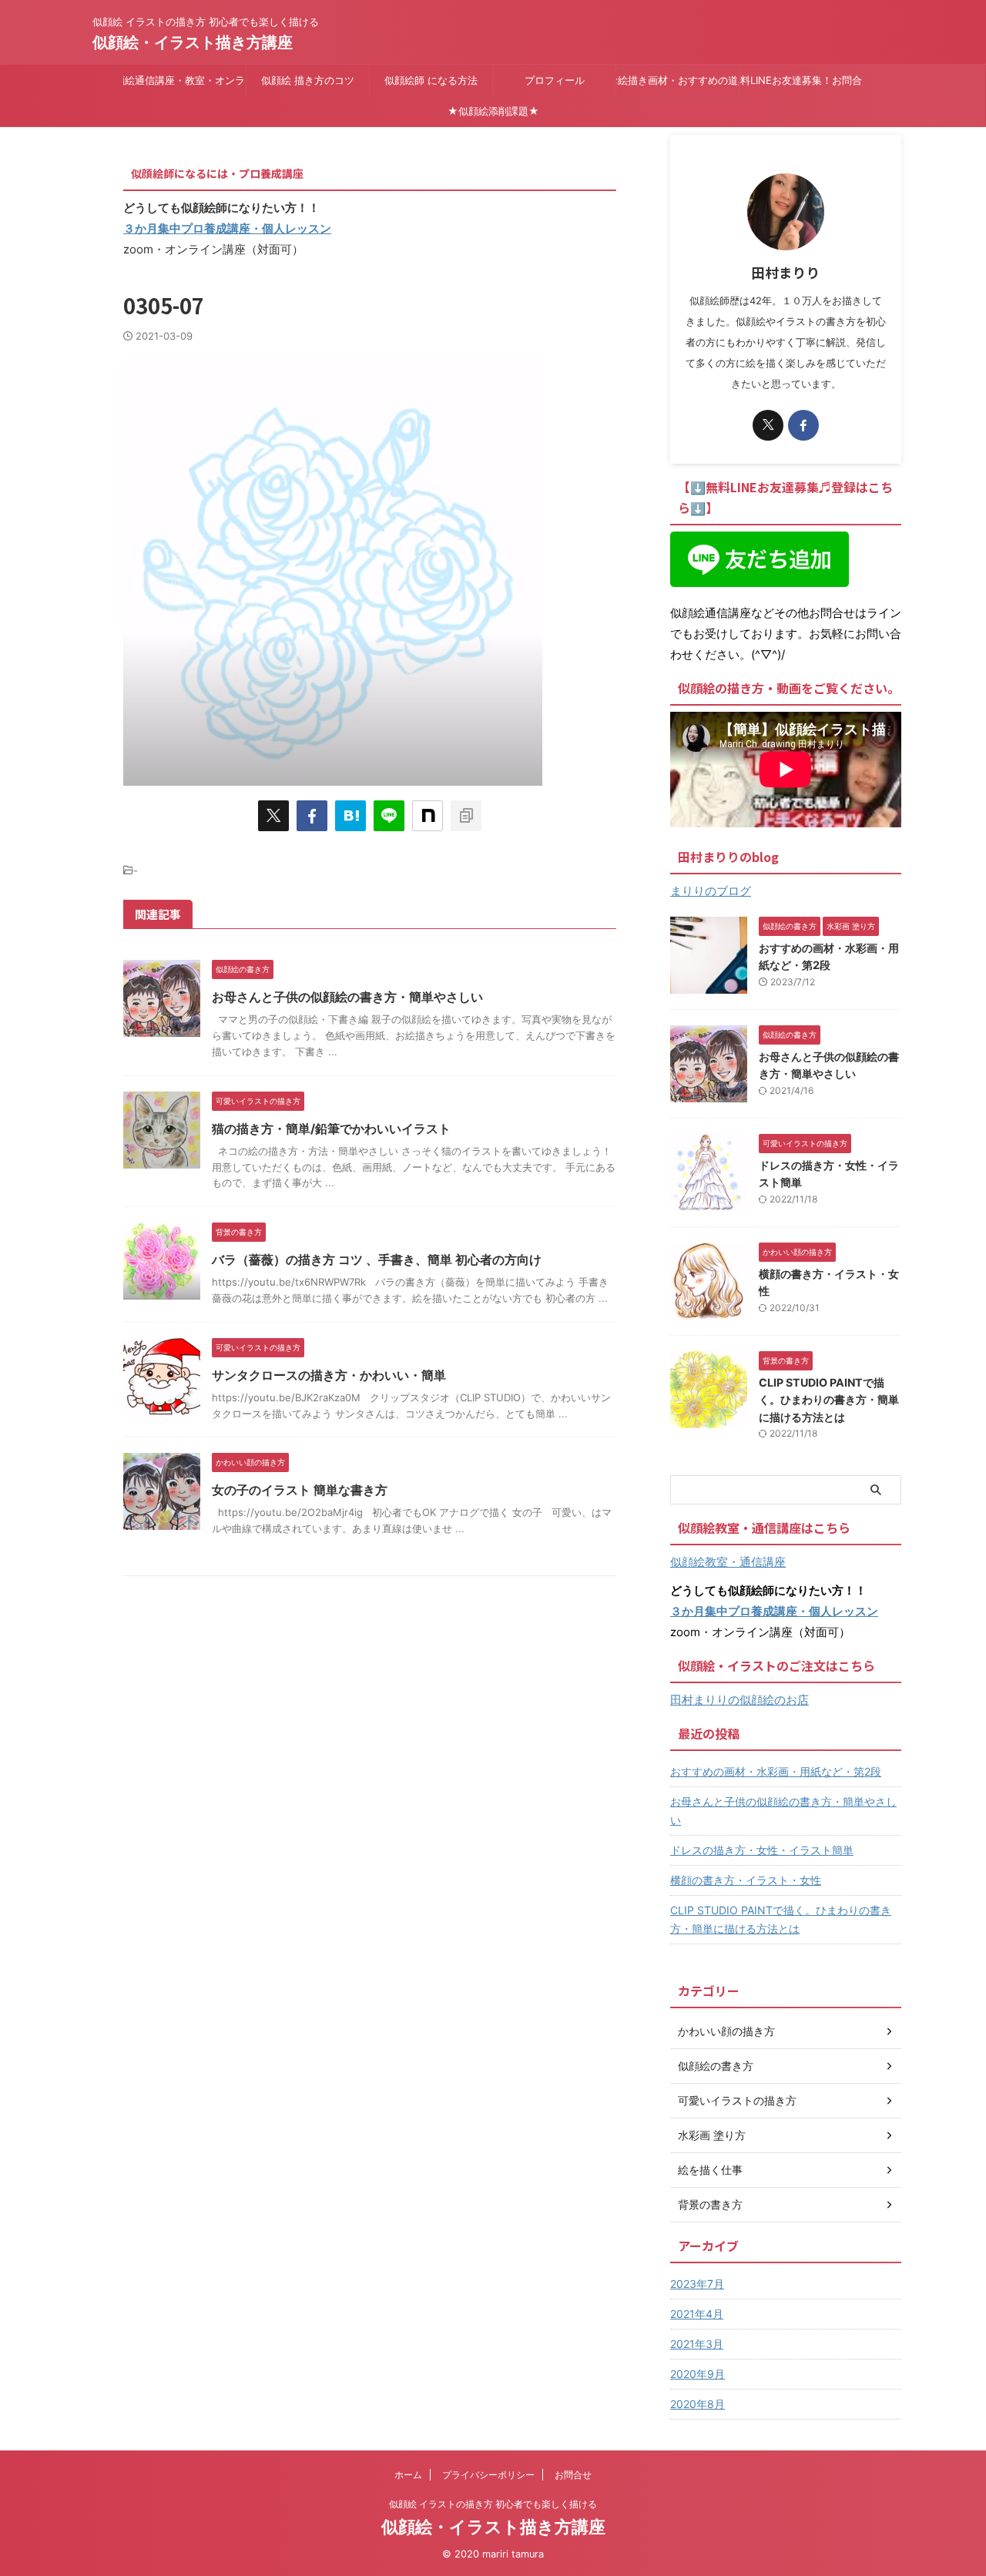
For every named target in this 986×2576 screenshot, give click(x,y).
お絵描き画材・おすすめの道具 (677, 80)
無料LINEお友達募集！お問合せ (801, 80)
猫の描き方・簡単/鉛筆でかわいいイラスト (331, 1129)
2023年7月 (697, 2284)
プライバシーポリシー (488, 2475)
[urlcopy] (466, 816)
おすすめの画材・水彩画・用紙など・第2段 (776, 1771)
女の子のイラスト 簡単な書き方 (300, 1490)
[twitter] (273, 816)
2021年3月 (697, 2344)
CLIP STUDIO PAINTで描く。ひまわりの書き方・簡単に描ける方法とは (829, 1400)
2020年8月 (698, 2404)
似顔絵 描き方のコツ (308, 80)
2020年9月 (698, 2374)
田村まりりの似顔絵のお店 (739, 1700)
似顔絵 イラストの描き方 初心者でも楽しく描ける (493, 2504)
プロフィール (555, 80)
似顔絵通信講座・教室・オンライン (184, 80)
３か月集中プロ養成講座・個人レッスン (227, 228)
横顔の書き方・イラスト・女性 (746, 1880)
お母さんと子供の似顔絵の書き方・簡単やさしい (347, 997)
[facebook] (312, 816)
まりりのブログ (711, 891)
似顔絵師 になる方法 (431, 80)
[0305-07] (350, 816)
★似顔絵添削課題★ (493, 111)
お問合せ (573, 2475)
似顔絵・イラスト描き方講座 (193, 42)
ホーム (408, 2475)
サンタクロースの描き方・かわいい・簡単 (329, 1375)
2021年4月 (697, 2314)
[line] (389, 816)
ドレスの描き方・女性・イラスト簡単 (762, 1850)
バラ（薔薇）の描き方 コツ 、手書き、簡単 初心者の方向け (377, 1259)
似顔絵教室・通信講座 (728, 1562)
